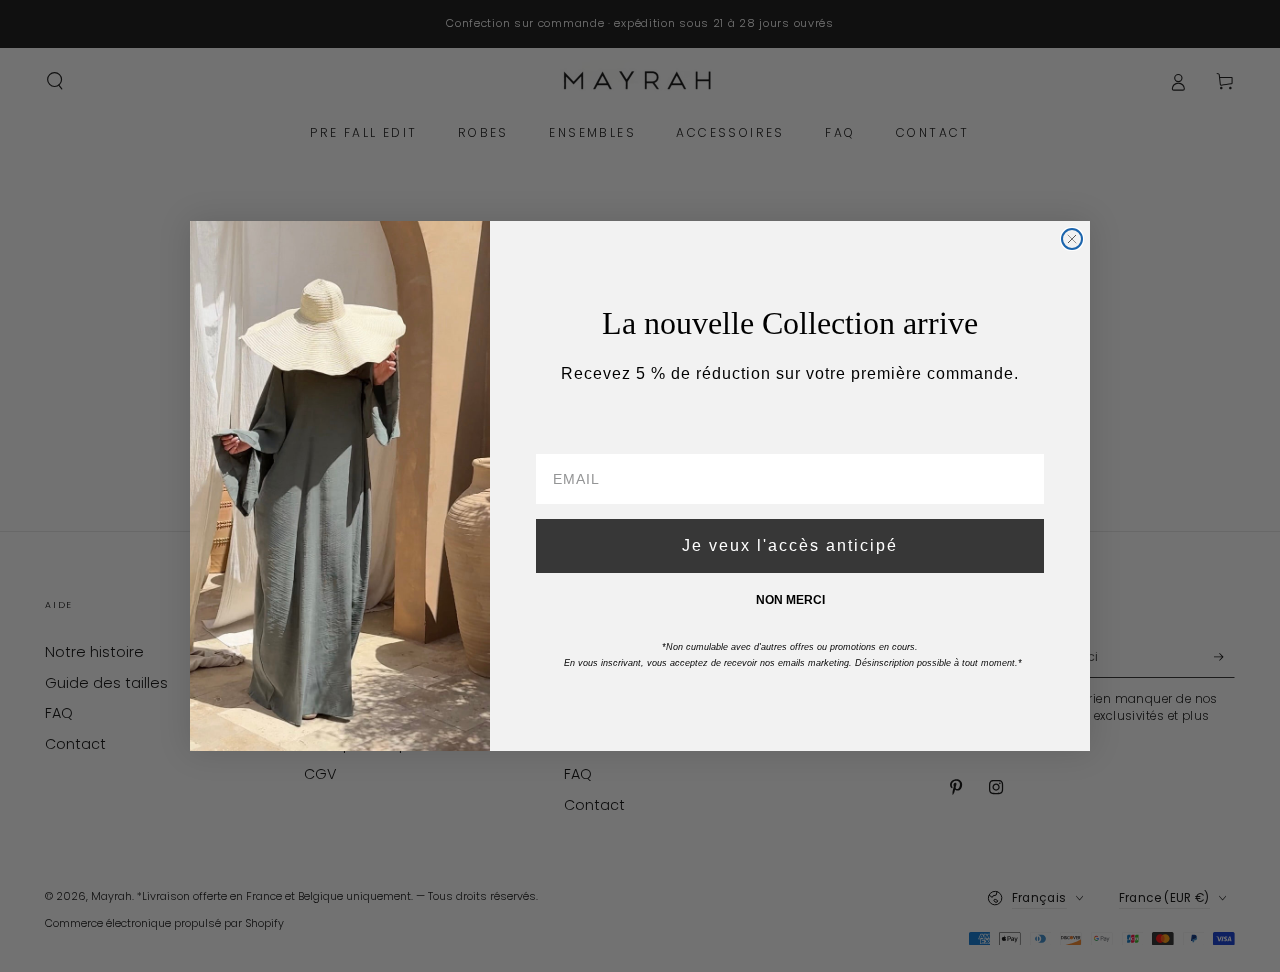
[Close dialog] (1072, 239)
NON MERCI (790, 600)
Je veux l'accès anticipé (790, 545)
